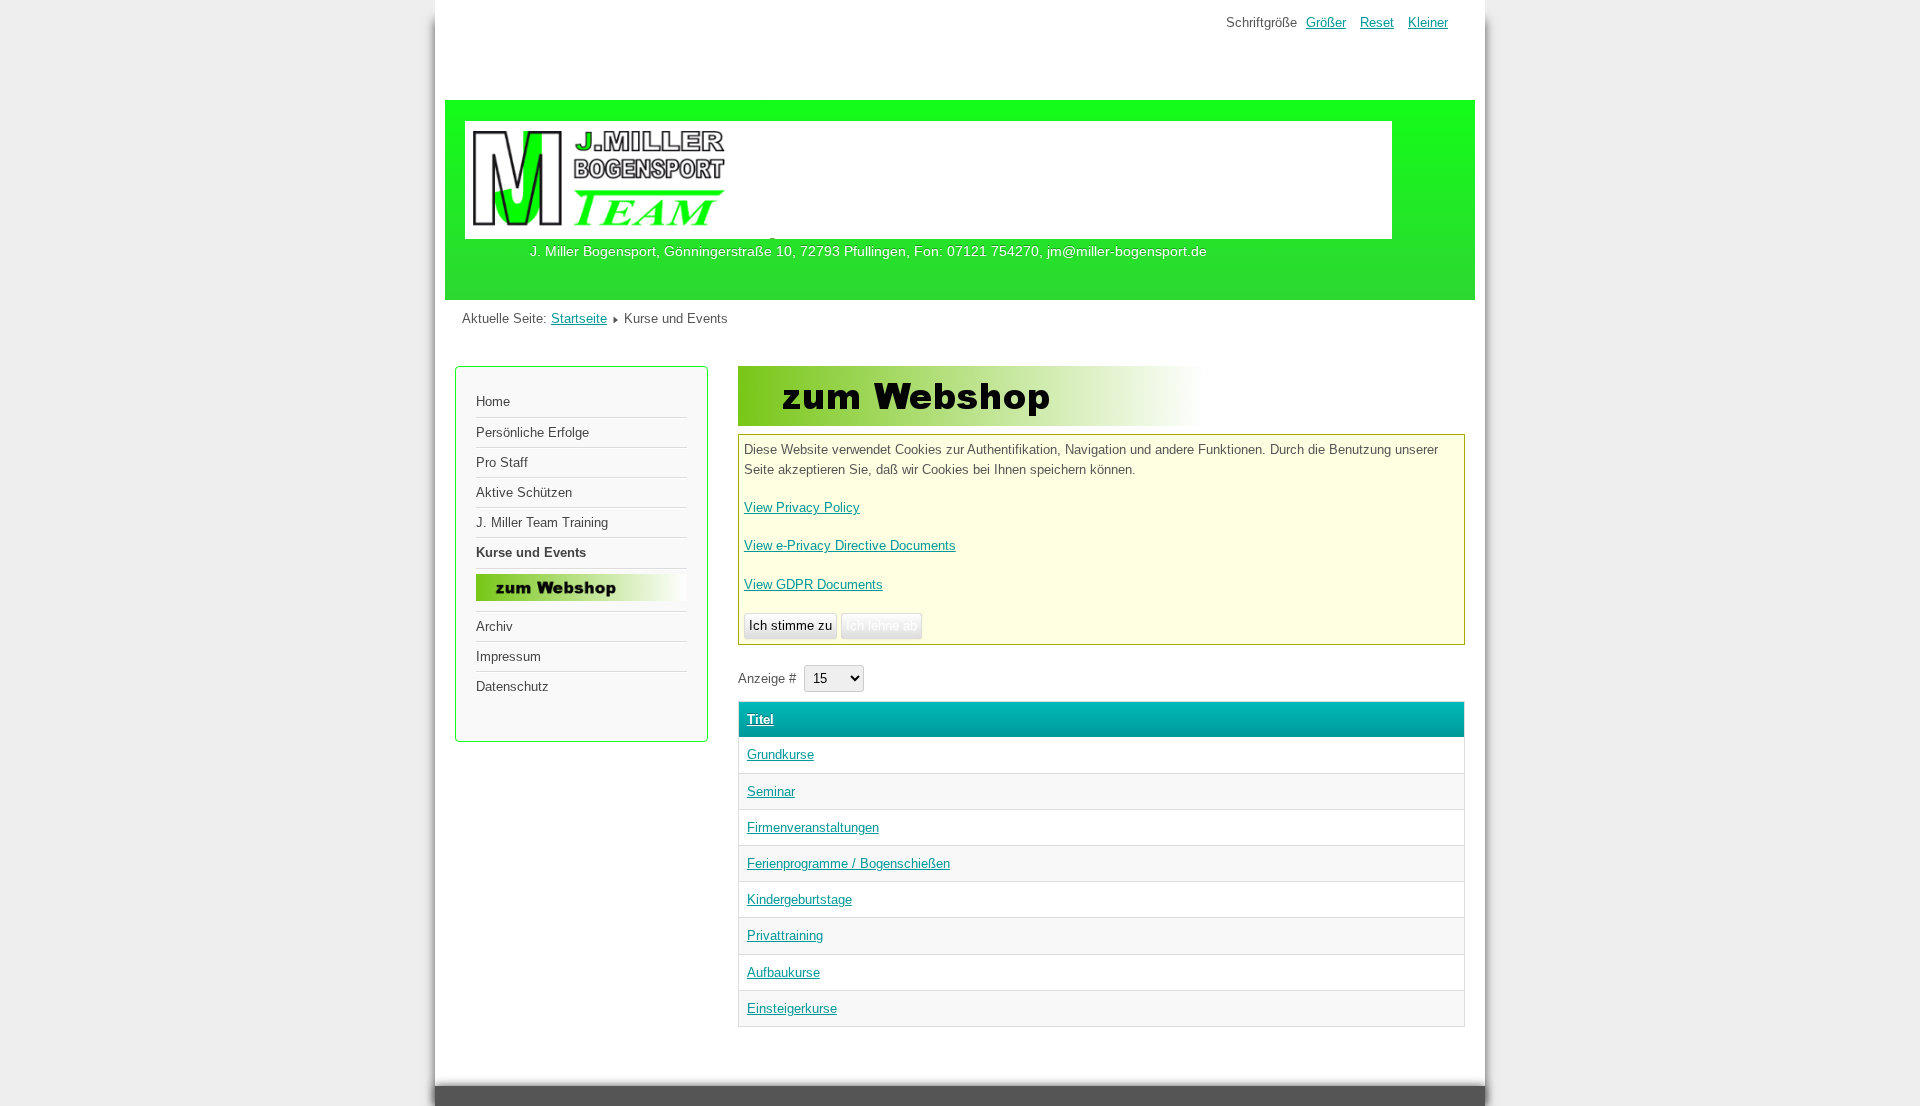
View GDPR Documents (813, 584)
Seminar (771, 791)
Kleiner (1428, 22)
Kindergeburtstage (799, 899)
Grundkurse (780, 754)
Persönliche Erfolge (532, 432)
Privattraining (785, 935)
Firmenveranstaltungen (813, 827)
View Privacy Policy (802, 507)
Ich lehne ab (881, 625)
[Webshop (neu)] (972, 421)
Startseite (579, 318)
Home (493, 401)
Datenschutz (512, 686)
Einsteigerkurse (792, 1008)
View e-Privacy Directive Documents (850, 545)
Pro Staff (502, 462)
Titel (760, 719)
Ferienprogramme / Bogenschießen (848, 863)
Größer (1326, 22)
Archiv (494, 626)
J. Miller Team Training (542, 522)
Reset (1377, 22)
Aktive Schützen (524, 492)
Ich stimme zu (790, 625)
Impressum (508, 656)
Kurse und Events (531, 552)
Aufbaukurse (783, 972)
